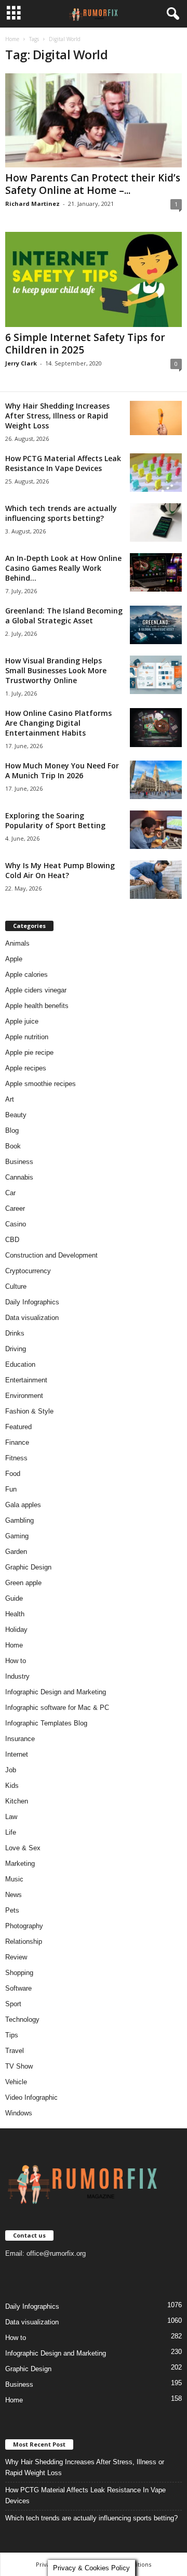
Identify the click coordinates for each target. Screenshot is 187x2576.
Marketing (20, 1864)
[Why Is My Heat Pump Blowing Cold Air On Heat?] (156, 880)
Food (13, 1474)
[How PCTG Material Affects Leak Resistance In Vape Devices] (156, 473)
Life (11, 1832)
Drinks (15, 1333)
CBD (12, 1240)
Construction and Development (51, 1255)
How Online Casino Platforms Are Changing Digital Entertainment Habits (58, 723)
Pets (12, 1910)
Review (16, 1957)
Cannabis (19, 1177)
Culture (16, 1286)
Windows (19, 2113)
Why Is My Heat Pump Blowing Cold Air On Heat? (60, 870)
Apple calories (26, 975)
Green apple (23, 1583)
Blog (12, 1130)
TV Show (19, 2066)
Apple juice (22, 1021)
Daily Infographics (32, 1302)
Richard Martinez (32, 204)
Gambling (19, 1520)
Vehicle (16, 2082)
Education (20, 1364)
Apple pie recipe (29, 1052)
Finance (17, 1442)
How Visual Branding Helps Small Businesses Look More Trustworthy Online (56, 670)
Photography (24, 1926)
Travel (15, 2051)
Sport (13, 2004)
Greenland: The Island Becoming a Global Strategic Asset (64, 616)
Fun (11, 1489)
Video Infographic (31, 2097)
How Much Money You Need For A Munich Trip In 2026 (62, 770)
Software (18, 1988)
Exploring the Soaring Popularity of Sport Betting (55, 820)
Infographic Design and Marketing (56, 1692)
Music (14, 1879)
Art (10, 1099)
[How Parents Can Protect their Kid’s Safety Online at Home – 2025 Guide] (94, 120)
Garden (16, 1552)
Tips (12, 2035)
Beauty (16, 1115)
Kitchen (17, 1801)
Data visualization (32, 1318)
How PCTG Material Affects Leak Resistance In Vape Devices (63, 463)
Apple (14, 959)
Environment (24, 1396)
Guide (14, 1598)
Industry (17, 1676)
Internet (17, 1754)
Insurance (20, 1739)
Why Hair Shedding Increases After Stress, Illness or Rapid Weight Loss (57, 416)
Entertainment (26, 1380)
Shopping (19, 1973)
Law (11, 1817)
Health (15, 1614)
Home (12, 39)
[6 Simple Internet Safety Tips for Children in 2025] (94, 279)
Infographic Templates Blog (46, 1723)
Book (13, 1146)
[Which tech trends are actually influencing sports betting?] (156, 523)
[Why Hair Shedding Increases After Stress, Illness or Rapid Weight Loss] (156, 418)
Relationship (24, 1941)
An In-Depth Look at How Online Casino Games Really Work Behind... (63, 568)
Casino (16, 1224)
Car (10, 1193)
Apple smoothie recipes (41, 1084)
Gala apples (23, 1505)
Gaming (17, 1536)
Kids (12, 1786)
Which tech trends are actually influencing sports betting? (61, 513)
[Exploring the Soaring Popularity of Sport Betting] (156, 830)
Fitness (16, 1458)
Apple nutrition (27, 1037)
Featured (18, 1427)
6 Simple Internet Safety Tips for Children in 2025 (85, 344)
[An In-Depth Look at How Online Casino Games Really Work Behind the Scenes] (156, 573)
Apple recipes (26, 1068)
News (14, 1895)
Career (15, 1208)
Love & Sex (23, 1848)
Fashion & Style (29, 1411)
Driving (16, 1349)
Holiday (16, 1630)
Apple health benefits (37, 1006)
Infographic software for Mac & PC (57, 1708)
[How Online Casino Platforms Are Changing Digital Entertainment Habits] (156, 728)
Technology (22, 2019)
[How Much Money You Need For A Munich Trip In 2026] (156, 780)
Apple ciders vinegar (36, 990)
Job (11, 1770)
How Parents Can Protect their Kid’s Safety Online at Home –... (93, 184)
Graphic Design (28, 1567)
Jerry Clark (21, 363)
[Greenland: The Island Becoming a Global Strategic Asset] (156, 625)
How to (16, 1661)
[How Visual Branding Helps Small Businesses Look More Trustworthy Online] (156, 675)
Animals (17, 943)
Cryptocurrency (28, 1271)
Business (19, 1162)
